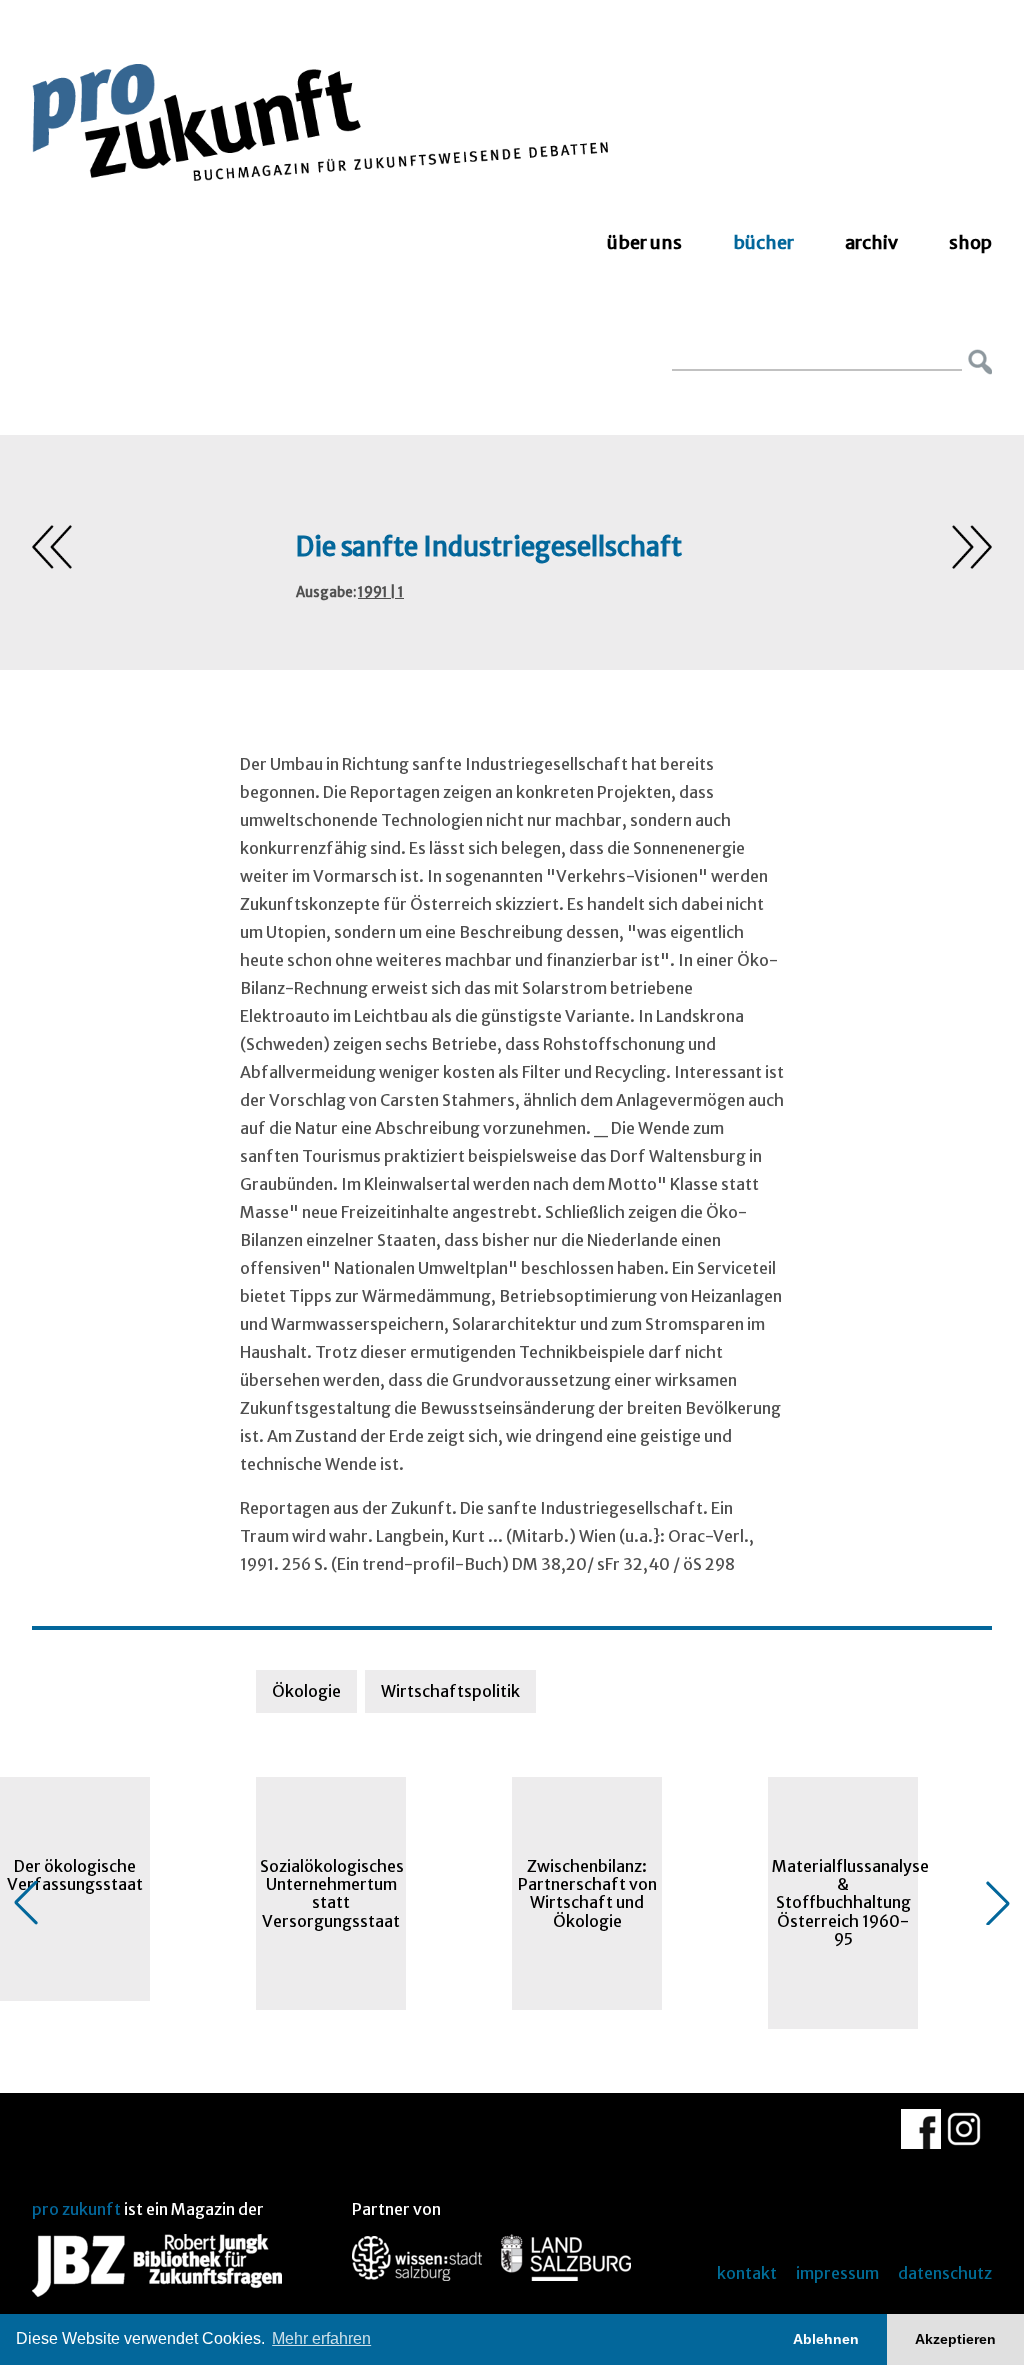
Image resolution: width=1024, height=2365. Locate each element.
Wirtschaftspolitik (450, 1691)
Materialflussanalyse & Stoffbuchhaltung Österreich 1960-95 (845, 1903)
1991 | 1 (381, 592)
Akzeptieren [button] (955, 2339)
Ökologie (306, 1691)
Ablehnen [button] (826, 2339)
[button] (26, 1903)
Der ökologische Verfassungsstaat (75, 1875)
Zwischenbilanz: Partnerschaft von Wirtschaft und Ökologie (587, 1893)
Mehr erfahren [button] (321, 2338)
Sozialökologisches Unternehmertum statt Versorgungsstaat (332, 1893)
